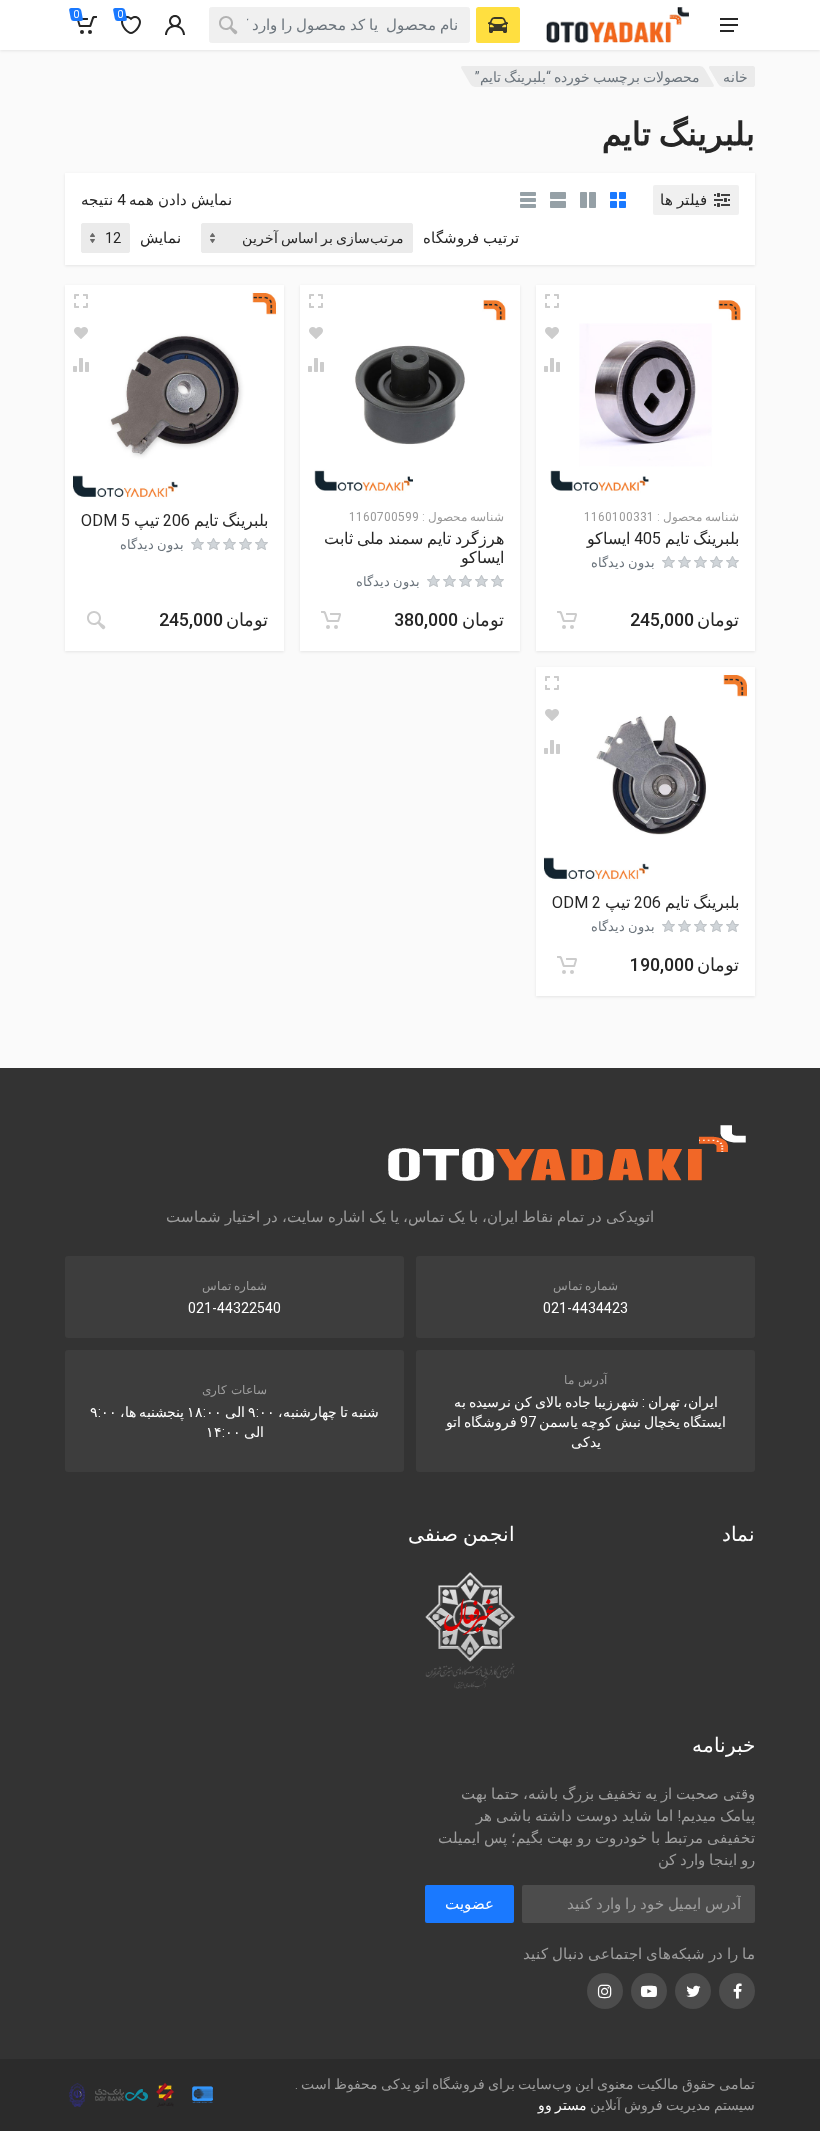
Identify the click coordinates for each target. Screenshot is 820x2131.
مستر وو (562, 2105)
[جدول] (528, 200)
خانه (735, 77)
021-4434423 (585, 1308)
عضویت (469, 1904)
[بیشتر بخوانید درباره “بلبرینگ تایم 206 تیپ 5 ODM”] (96, 620)
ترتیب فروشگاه (471, 238)
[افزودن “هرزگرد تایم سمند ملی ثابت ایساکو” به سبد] (331, 620)
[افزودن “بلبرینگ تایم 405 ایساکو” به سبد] (567, 620)
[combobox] (339, 25)
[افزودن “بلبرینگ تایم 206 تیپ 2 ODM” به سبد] (567, 965)
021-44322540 (234, 1308)
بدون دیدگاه (623, 562)
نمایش (160, 238)
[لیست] (558, 200)
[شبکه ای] (618, 200)
